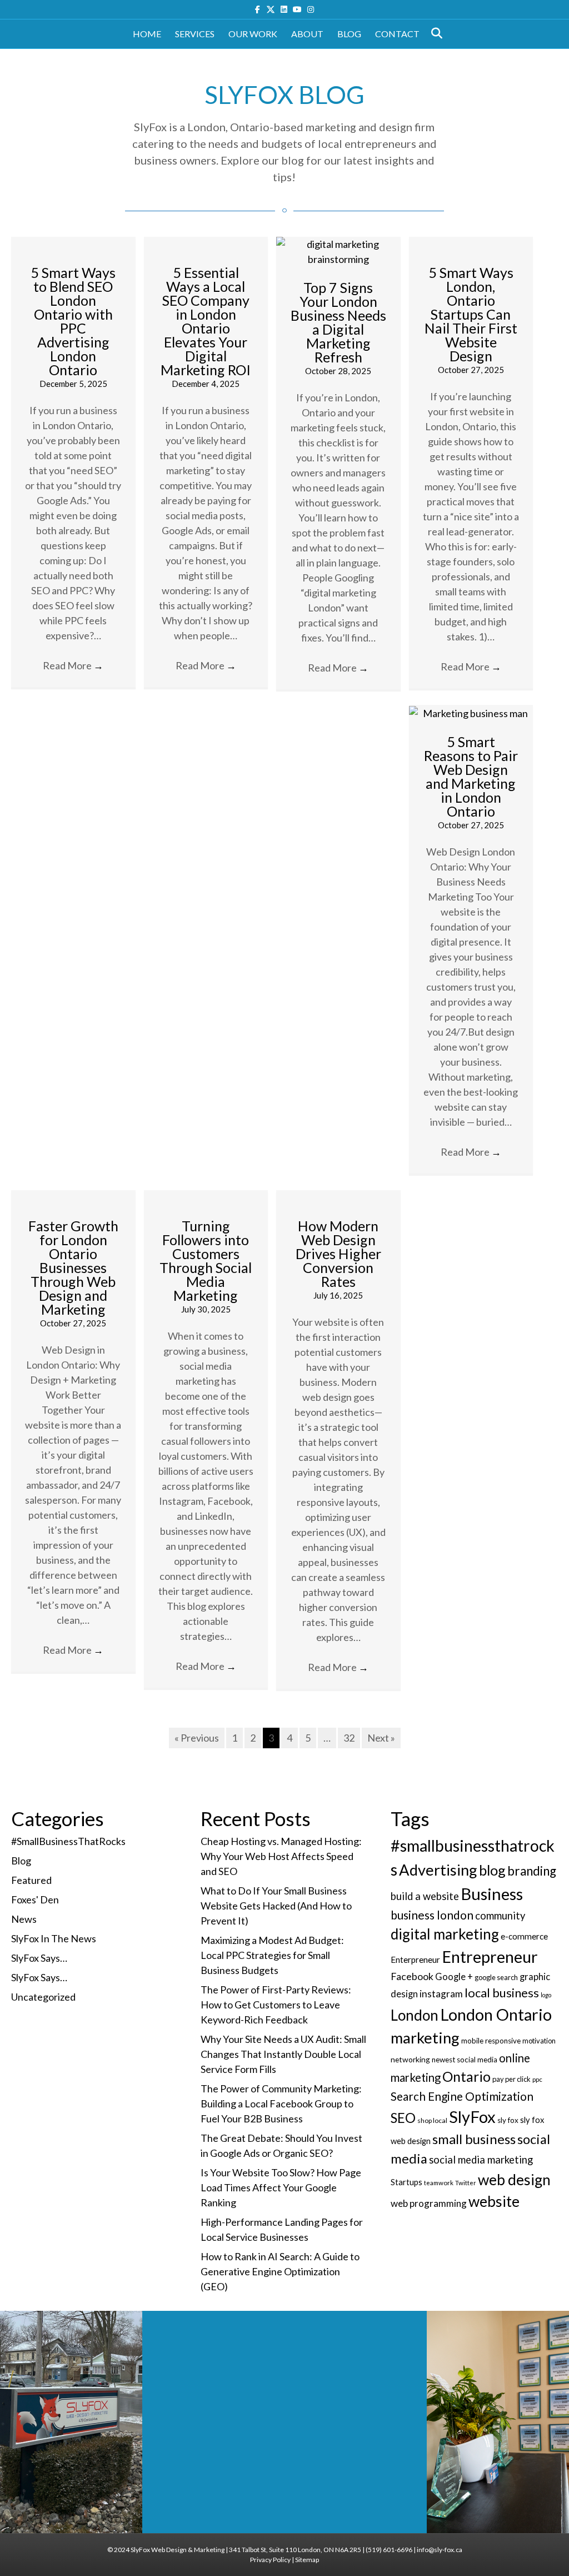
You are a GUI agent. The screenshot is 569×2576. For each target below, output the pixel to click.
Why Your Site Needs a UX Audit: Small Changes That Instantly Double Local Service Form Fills (283, 2054)
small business (474, 2139)
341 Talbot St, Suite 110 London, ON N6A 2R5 (295, 2550)
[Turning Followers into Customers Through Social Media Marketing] (206, 1197)
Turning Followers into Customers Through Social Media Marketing (206, 1260)
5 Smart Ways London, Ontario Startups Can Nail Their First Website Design (471, 314)
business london (432, 1915)
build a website (425, 1896)
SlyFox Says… (39, 1958)
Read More (73, 665)
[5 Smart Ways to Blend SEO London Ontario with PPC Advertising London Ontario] (73, 244)
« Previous (197, 1738)
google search (496, 1977)
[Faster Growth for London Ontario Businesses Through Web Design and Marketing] (73, 1197)
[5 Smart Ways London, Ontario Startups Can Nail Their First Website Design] (471, 244)
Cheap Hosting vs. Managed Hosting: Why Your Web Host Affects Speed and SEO (281, 1856)
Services (195, 34)
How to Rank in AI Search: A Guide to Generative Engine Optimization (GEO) (280, 2271)
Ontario (466, 2076)
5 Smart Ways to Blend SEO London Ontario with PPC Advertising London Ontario (73, 321)
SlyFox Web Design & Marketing (178, 2550)
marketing (425, 2038)
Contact (397, 34)
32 (349, 1738)
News (24, 1919)
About (307, 34)
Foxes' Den (35, 1899)
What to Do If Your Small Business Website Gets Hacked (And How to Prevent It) (276, 1906)
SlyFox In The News (54, 1938)
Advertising (438, 1870)
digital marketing (445, 1934)
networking (410, 2059)
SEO (403, 2118)
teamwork (439, 2183)
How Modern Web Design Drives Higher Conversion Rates (338, 1254)
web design (514, 2180)
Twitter (466, 2183)
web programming (429, 2203)
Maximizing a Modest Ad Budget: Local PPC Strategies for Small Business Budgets (272, 1955)
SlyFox (472, 2117)
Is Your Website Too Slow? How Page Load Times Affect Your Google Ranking (281, 2187)
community (500, 1916)
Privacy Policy (270, 2560)
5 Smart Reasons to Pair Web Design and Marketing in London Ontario (471, 776)
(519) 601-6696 (389, 2550)
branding (532, 1871)
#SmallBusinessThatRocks (68, 1841)
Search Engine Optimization (462, 2096)
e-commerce (524, 1936)
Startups (406, 2182)
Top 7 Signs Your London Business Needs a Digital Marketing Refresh (338, 322)
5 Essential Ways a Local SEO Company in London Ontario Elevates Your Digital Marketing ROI (206, 321)
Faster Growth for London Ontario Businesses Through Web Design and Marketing (73, 1267)
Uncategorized (43, 1997)
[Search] (434, 33)
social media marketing (481, 2160)
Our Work (253, 34)
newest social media (465, 2060)
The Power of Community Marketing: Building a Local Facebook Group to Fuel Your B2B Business (281, 2103)
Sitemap (307, 2560)
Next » (381, 1738)
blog (492, 1870)
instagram (441, 1994)
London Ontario (496, 2014)
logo (546, 1995)
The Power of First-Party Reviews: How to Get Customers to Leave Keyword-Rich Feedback (276, 2005)
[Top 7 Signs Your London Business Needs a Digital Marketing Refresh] (338, 251)
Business (492, 1894)
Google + (454, 1977)
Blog (349, 34)
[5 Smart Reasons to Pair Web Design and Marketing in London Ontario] (471, 712)
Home (147, 34)
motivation (539, 2041)
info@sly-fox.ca (440, 2550)
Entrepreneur (490, 1957)
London (415, 2015)
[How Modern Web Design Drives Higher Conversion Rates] (338, 1197)
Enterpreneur (415, 1960)
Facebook (412, 1976)
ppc (537, 2079)
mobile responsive (491, 2041)
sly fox (508, 2120)
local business (502, 1993)
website (494, 2201)
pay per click (511, 2079)
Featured (31, 1880)
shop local (432, 2120)
